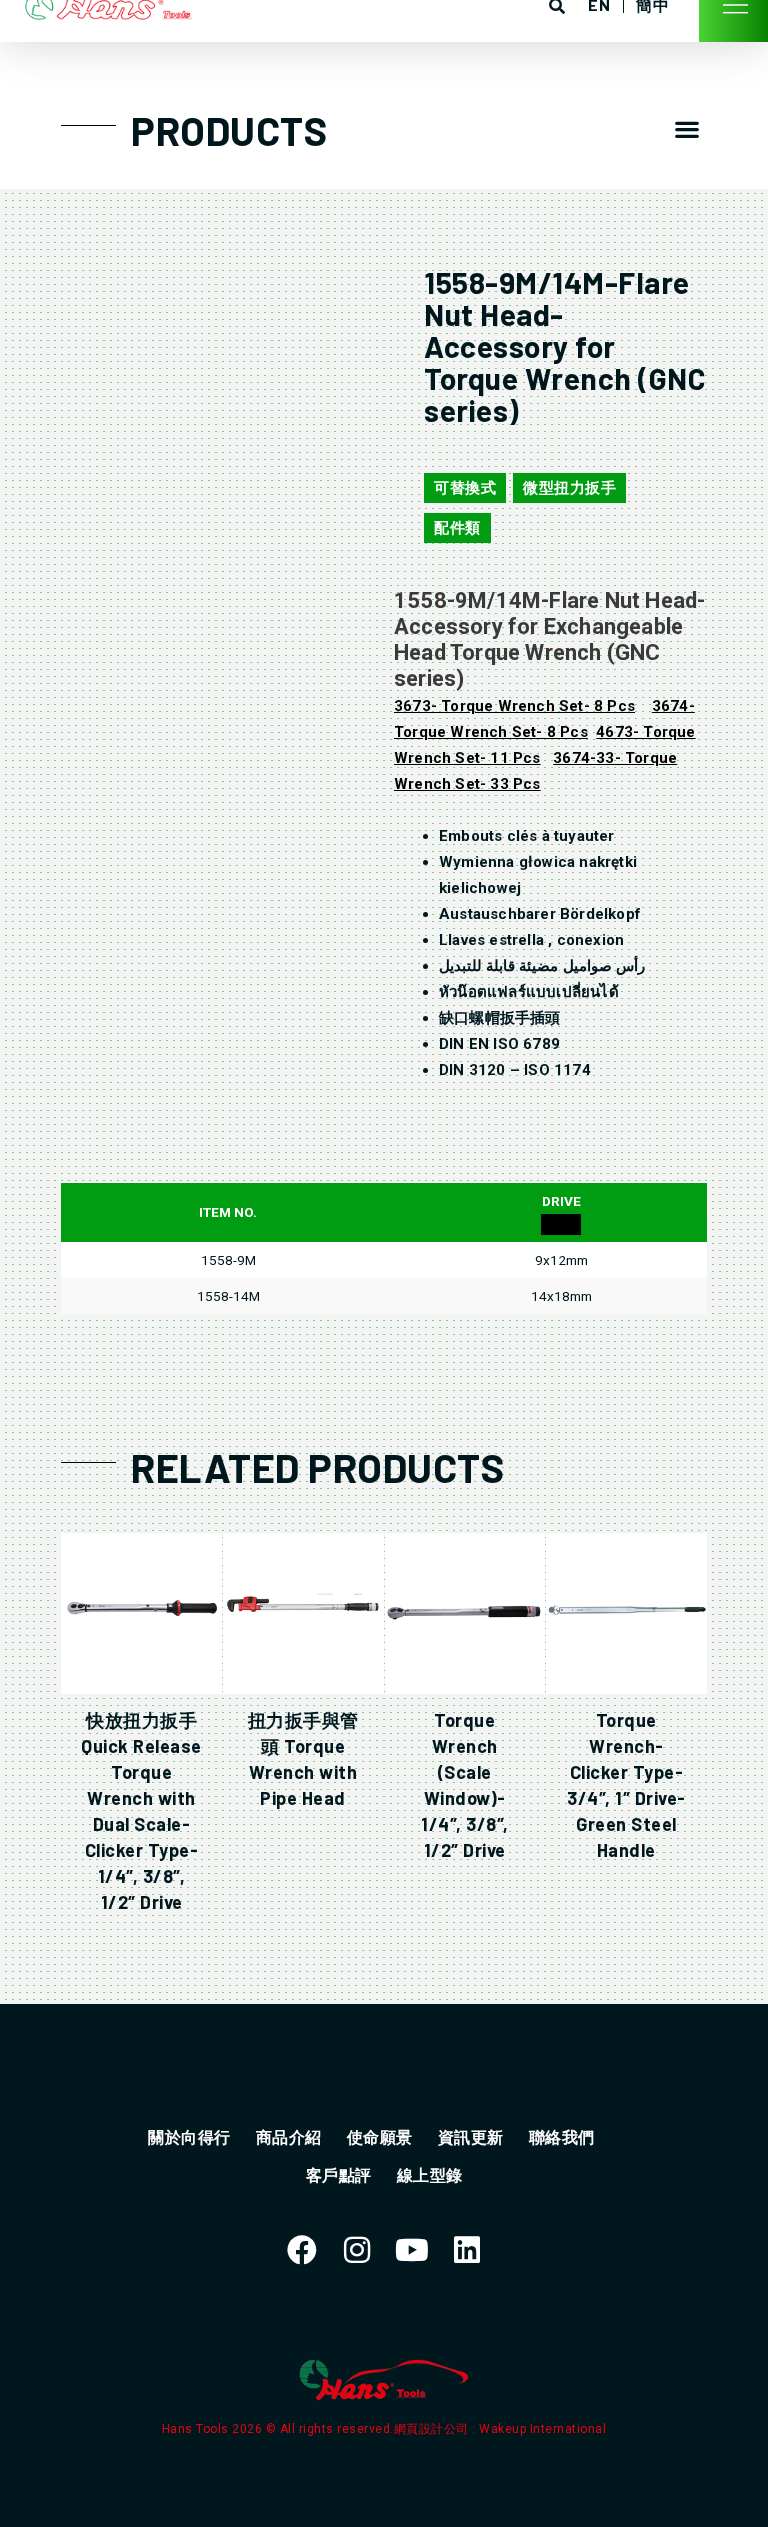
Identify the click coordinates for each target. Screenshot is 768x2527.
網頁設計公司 (433, 2429)
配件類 (457, 528)
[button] (687, 128)
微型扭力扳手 (569, 488)
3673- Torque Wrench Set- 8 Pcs (514, 706)
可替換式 (465, 488)
